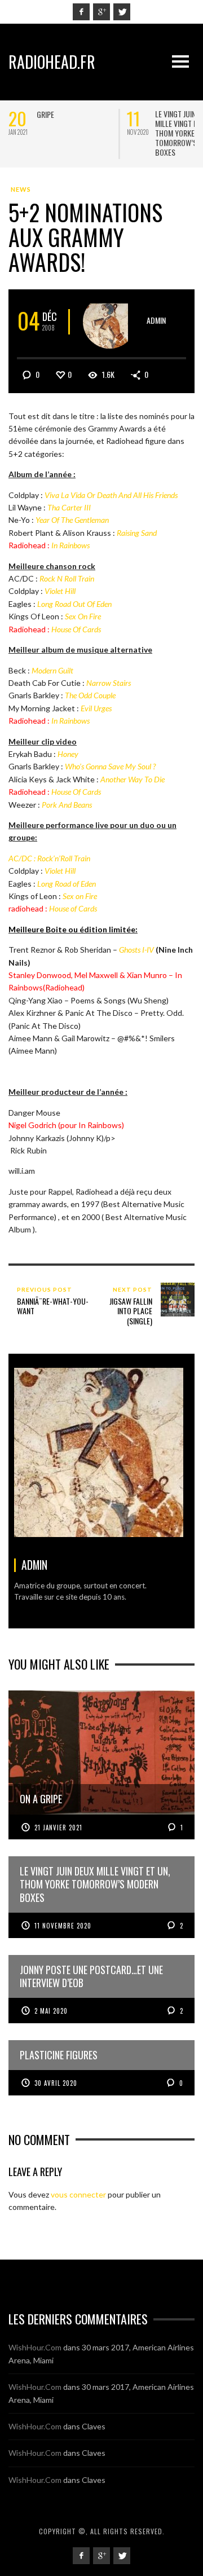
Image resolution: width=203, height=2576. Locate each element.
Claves (94, 2426)
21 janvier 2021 (58, 1828)
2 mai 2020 (51, 2011)
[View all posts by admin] (110, 322)
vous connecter (78, 2194)
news (21, 189)
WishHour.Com (35, 2347)
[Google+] (101, 12)
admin (156, 320)
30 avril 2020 (56, 2083)
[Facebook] (81, 12)
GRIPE (45, 114)
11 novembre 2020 (63, 1926)
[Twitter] (122, 12)
